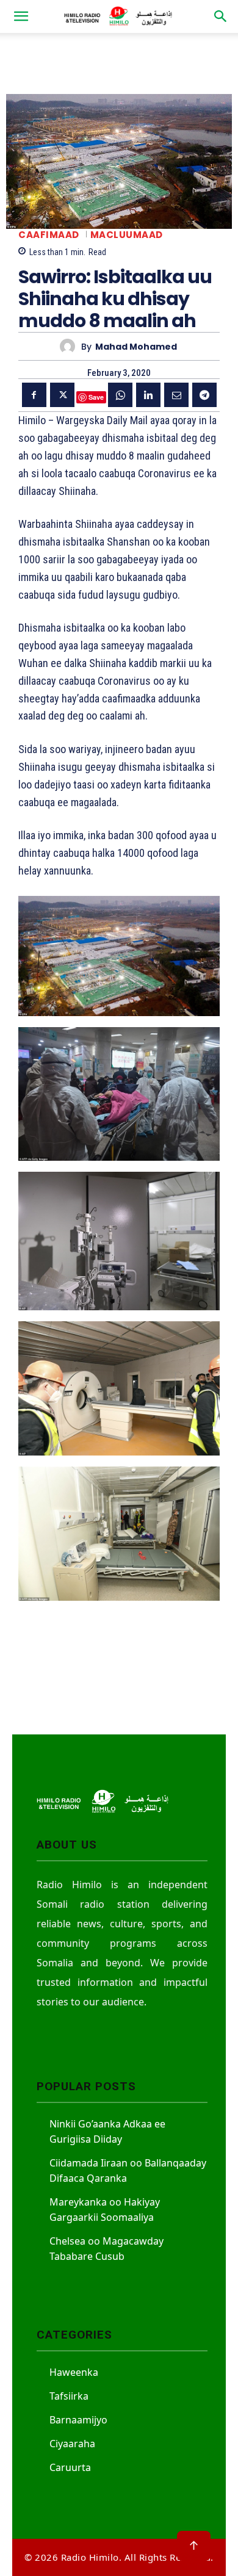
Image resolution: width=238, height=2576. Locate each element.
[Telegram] (204, 395)
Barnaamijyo (78, 2420)
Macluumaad (127, 235)
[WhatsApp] (120, 395)
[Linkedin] (148, 395)
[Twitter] (62, 395)
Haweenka (74, 2372)
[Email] (176, 395)
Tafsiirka (69, 2396)
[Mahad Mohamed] (70, 346)
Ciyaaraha (72, 2444)
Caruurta (70, 2467)
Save (96, 397)
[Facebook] (34, 395)
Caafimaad (49, 235)
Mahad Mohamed (136, 347)
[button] (21, 16)
